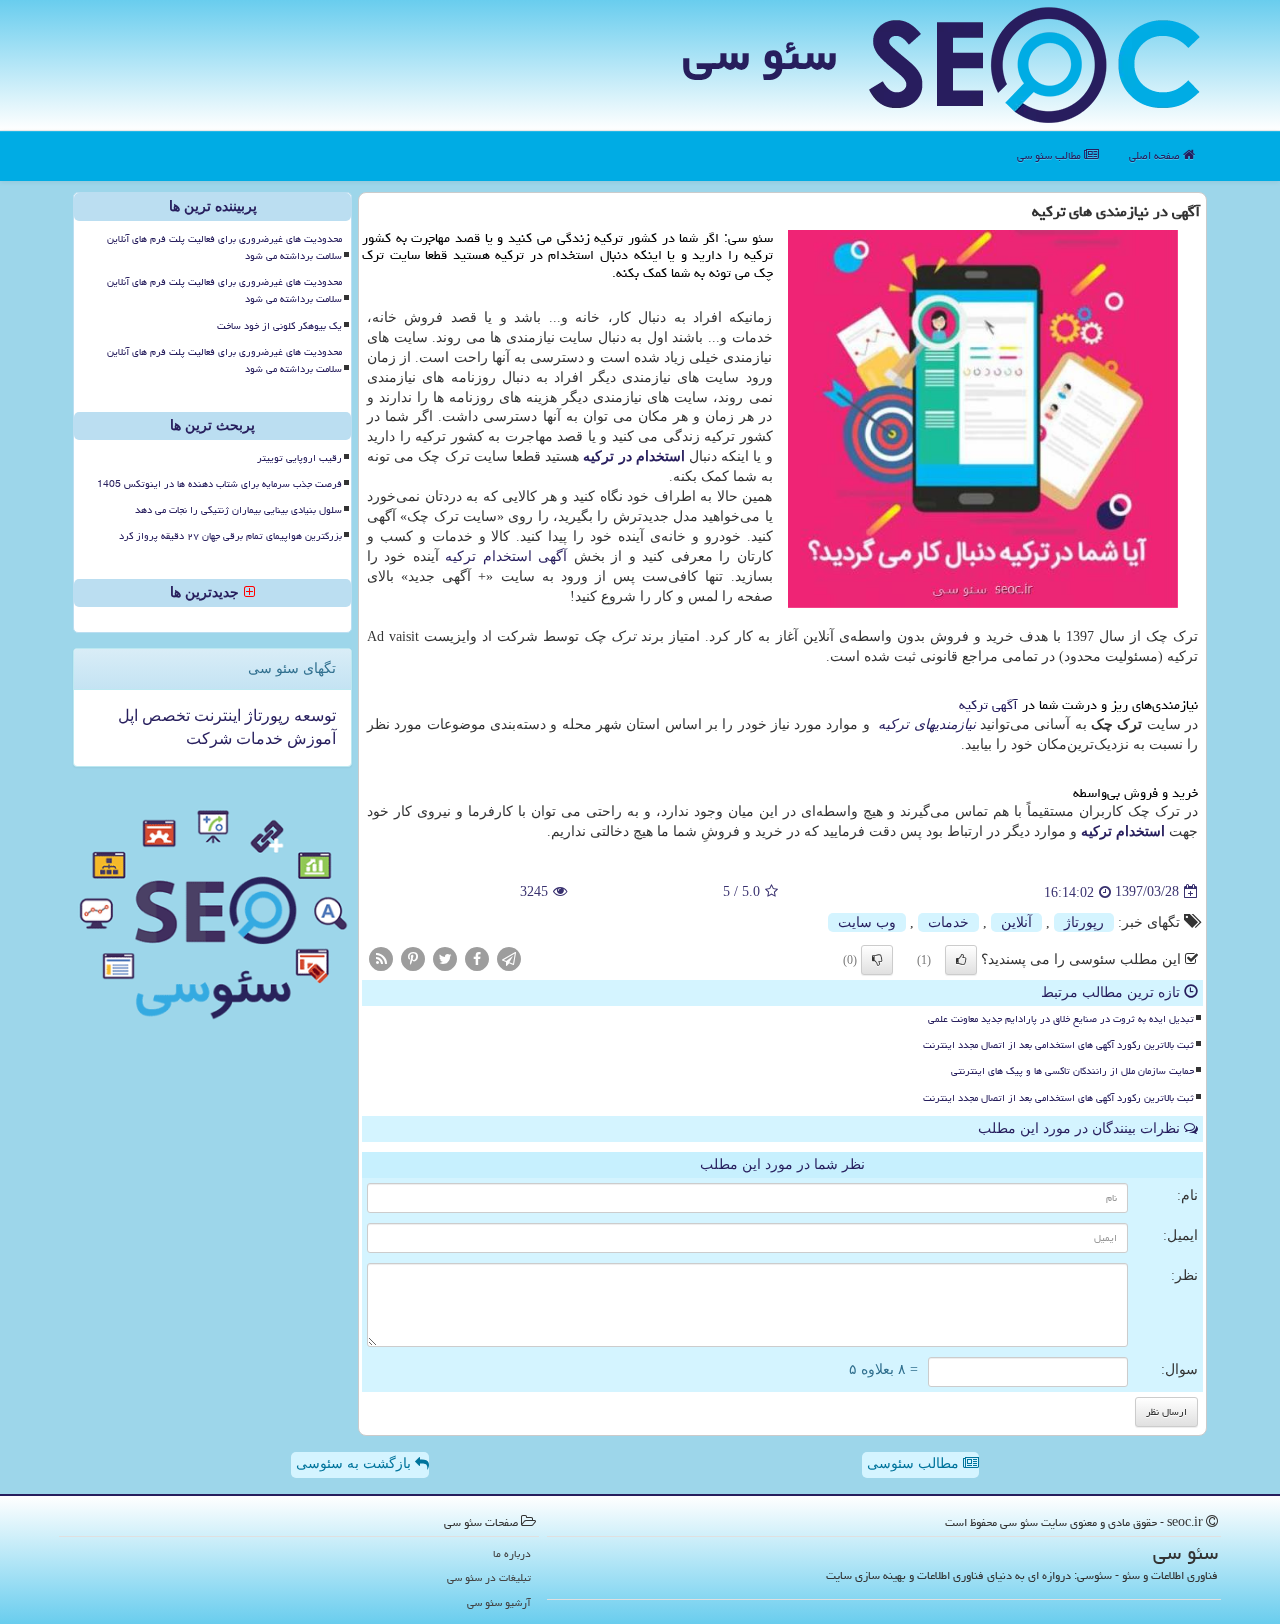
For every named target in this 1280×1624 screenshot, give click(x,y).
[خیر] (877, 960)
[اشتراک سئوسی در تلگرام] (509, 957)
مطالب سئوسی (915, 1463)
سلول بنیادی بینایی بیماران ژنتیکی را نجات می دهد (238, 510)
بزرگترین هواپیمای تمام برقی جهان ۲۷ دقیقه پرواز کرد (230, 536)
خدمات (948, 922)
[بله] (961, 960)
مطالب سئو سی (1050, 155)
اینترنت (215, 715)
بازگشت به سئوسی (355, 1463)
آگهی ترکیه (988, 705)
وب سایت (867, 922)
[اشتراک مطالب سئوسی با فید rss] (381, 957)
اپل (128, 715)
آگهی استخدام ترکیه (506, 556)
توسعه (313, 715)
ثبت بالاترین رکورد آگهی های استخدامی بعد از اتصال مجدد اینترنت (1058, 1045)
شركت (209, 738)
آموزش (309, 738)
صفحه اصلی (1156, 155)
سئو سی (759, 54)
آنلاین (1016, 922)
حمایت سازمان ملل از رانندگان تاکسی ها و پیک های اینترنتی (1072, 1071)
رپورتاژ (1084, 922)
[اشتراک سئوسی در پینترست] (413, 957)
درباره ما (512, 1553)
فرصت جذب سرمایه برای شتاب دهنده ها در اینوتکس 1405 (219, 484)
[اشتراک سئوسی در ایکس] (445, 957)
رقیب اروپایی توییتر (299, 458)
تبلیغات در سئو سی (489, 1577)
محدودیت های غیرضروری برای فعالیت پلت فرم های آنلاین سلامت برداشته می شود (224, 247)
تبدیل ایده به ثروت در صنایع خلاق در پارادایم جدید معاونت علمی (1061, 1019)
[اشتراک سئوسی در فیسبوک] (477, 957)
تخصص (164, 715)
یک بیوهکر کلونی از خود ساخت (279, 326)
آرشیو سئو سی (499, 1602)
